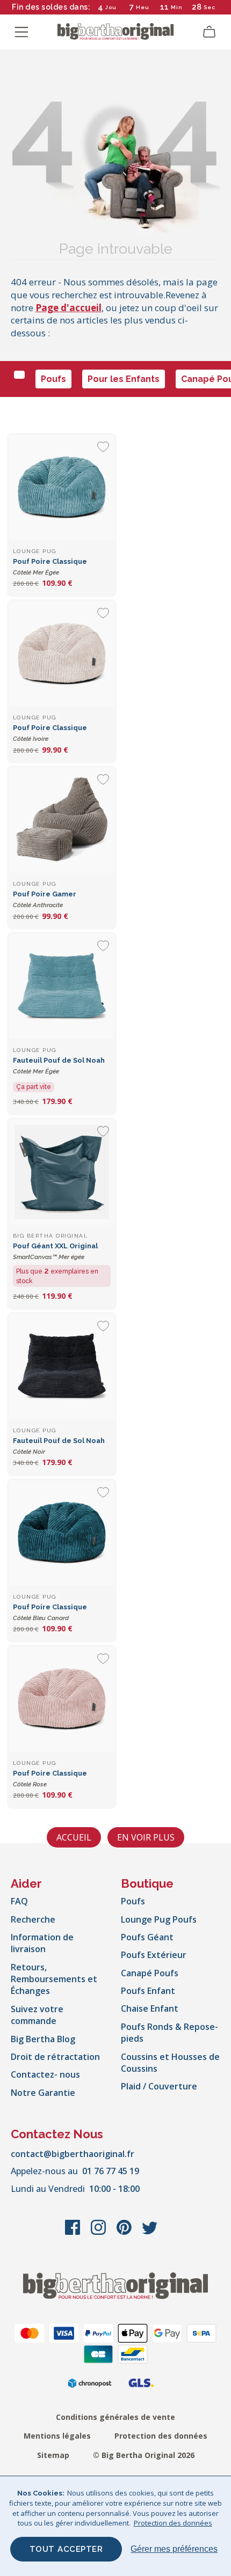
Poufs (53, 379)
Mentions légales (57, 2436)
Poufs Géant (147, 1937)
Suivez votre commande (37, 2015)
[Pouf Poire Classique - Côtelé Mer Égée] (62, 488)
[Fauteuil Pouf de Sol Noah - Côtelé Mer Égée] (62, 987)
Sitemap (53, 2455)
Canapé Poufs (150, 1973)
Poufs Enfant (148, 1991)
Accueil (74, 1837)
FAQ (19, 1901)
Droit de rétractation (55, 2057)
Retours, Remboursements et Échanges (54, 1979)
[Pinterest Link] (125, 2233)
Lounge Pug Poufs (159, 1919)
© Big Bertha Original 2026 (144, 2455)
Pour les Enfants (124, 379)
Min (177, 7)
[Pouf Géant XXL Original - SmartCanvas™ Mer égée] (62, 1172)
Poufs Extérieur (154, 1955)
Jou (111, 7)
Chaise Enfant (150, 2008)
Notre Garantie (43, 2093)
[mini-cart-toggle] (210, 32)
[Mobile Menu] (21, 32)
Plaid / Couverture (159, 2086)
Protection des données (161, 2436)
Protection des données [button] (173, 2523)
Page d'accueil (68, 308)
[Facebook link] (74, 2233)
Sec (210, 7)
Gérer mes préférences (174, 2549)
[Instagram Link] (99, 2233)
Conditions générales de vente (115, 2417)
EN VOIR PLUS (146, 1837)
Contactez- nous (45, 2074)
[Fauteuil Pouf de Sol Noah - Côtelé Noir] (62, 1367)
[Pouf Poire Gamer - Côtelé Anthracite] (62, 820)
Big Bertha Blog (43, 2039)
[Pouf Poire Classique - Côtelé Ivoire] (62, 654)
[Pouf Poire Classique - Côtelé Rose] (62, 1699)
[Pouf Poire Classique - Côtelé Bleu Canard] (62, 1533)
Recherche (33, 1919)
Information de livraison (42, 1943)
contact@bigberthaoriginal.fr (73, 2154)
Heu (143, 7)
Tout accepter (66, 2549)
